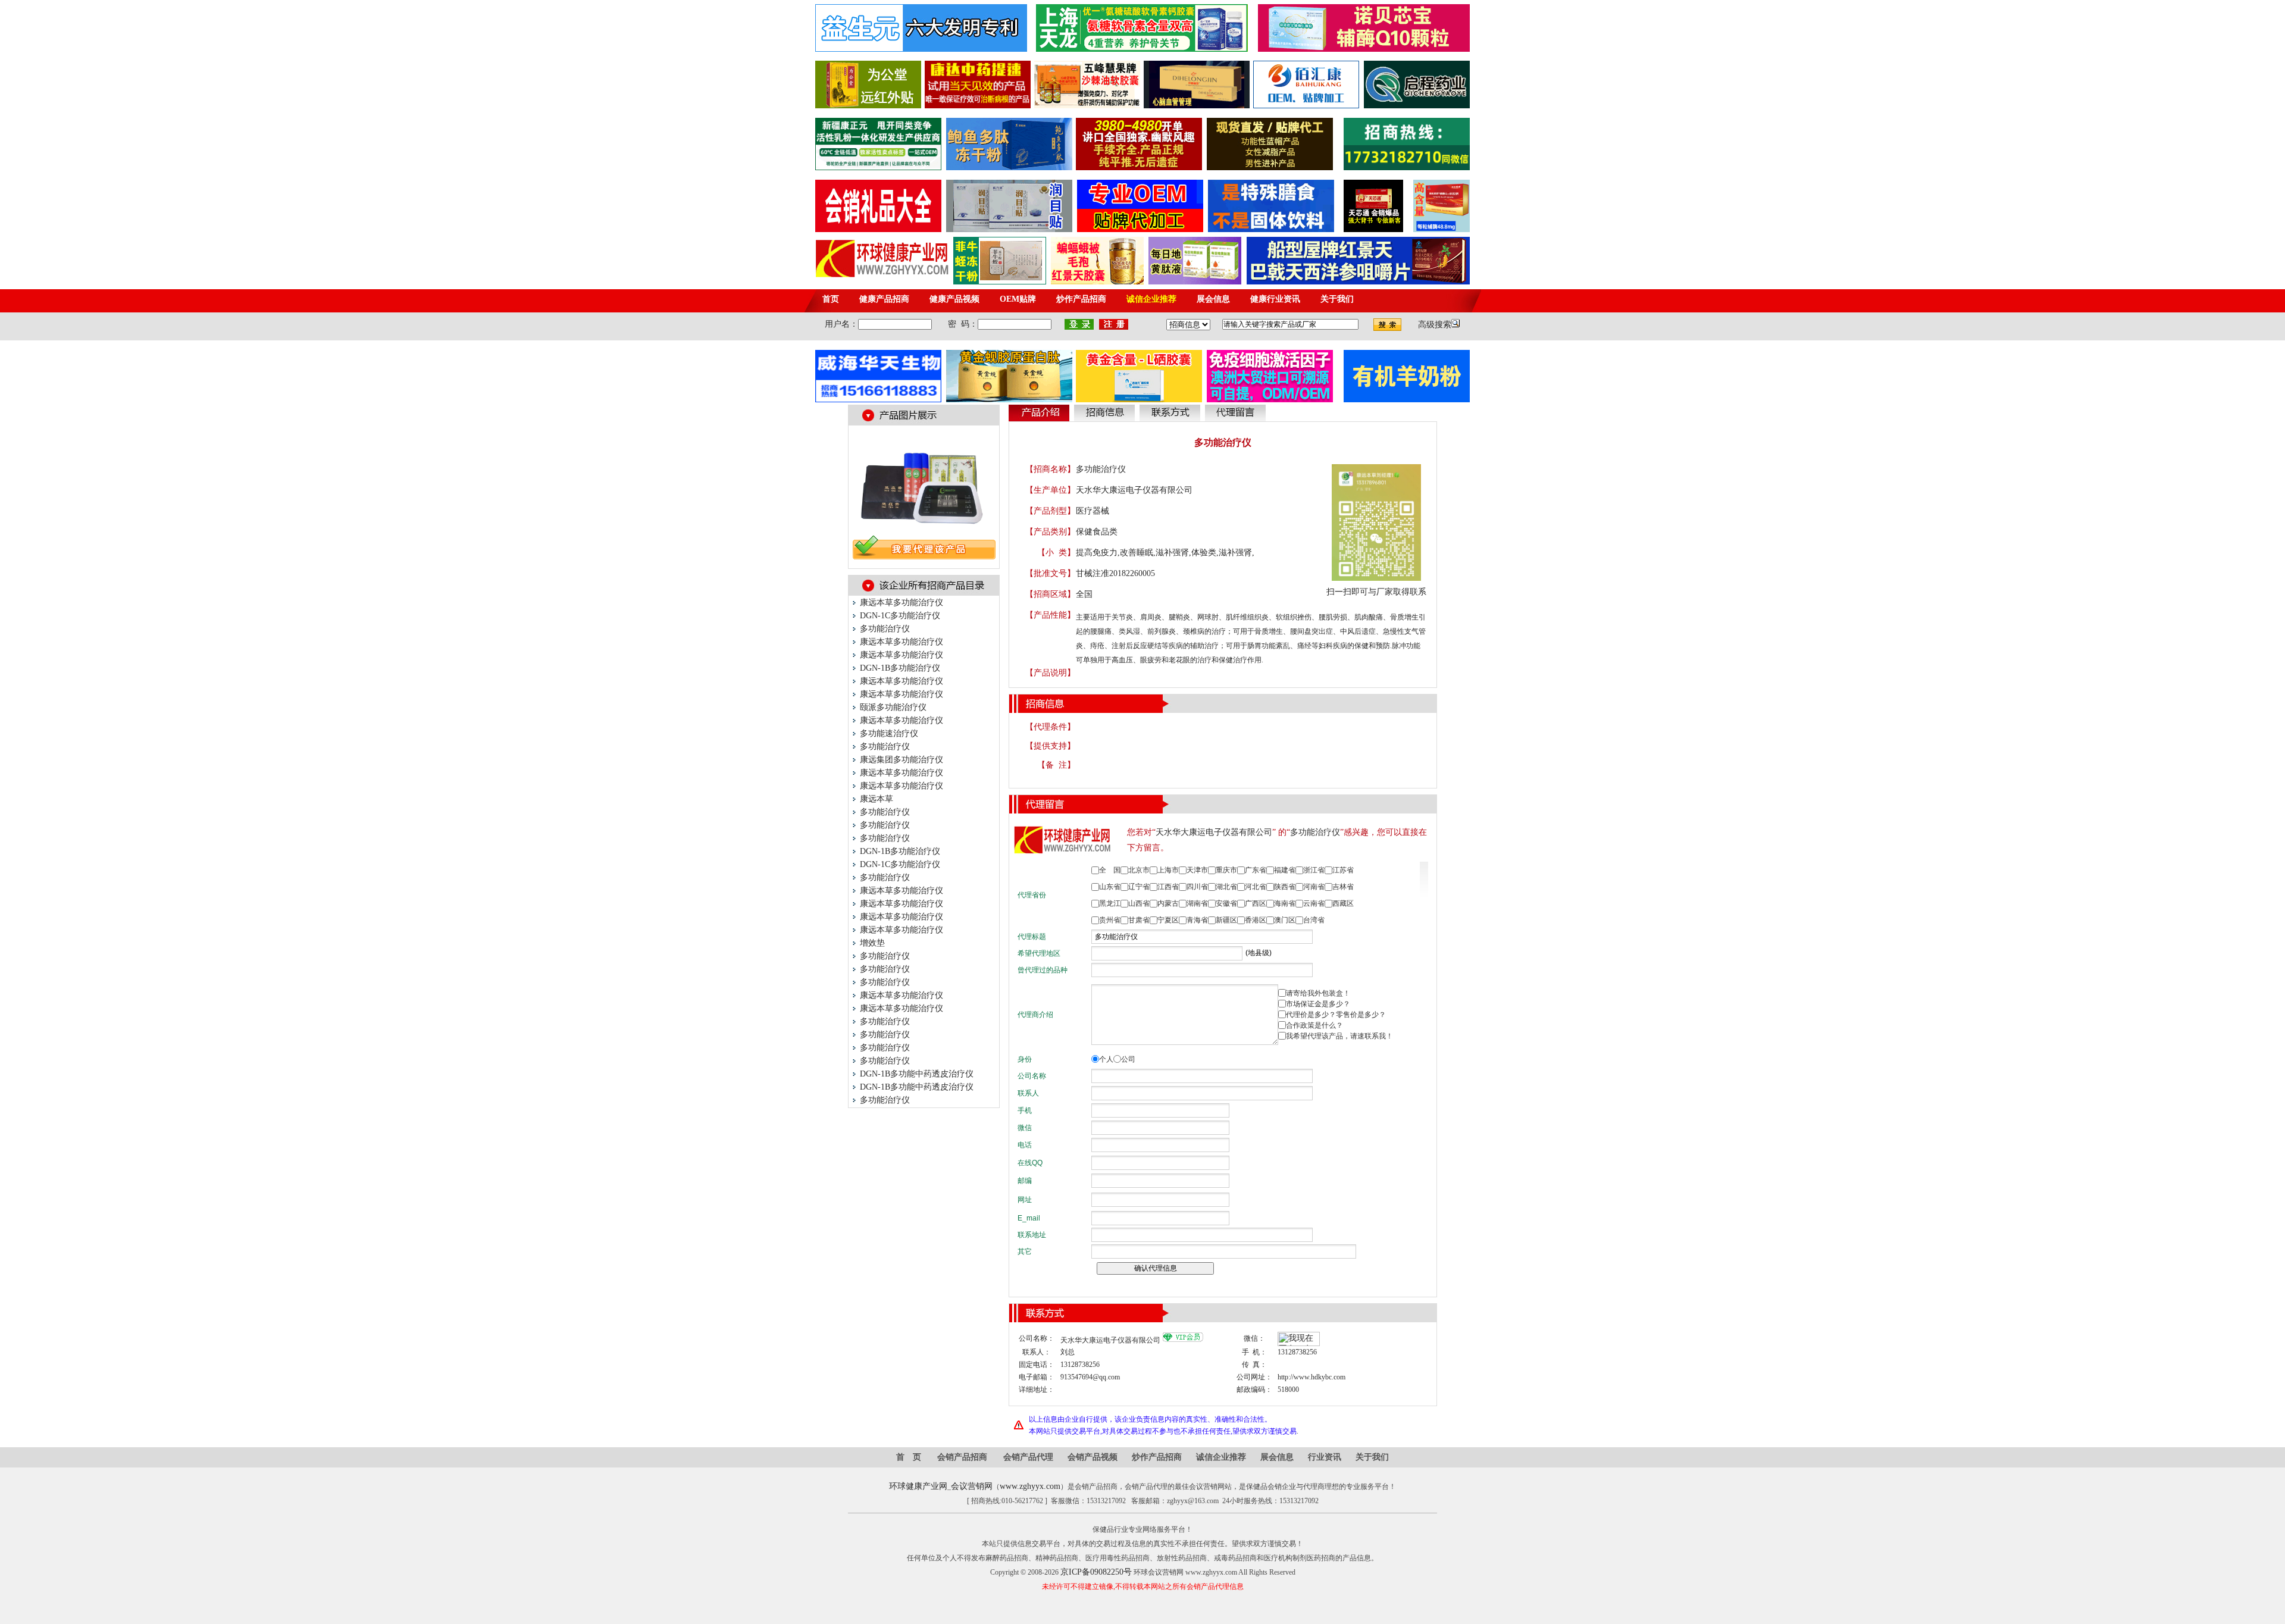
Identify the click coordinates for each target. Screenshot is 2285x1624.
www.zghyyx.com (1030, 1486)
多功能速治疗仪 (889, 733)
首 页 (909, 1457)
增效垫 (872, 943)
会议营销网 (972, 1486)
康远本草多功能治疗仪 (902, 603)
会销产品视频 (1093, 1457)
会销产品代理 (1028, 1457)
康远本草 (877, 799)
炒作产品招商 (1157, 1457)
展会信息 (1277, 1457)
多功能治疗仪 (885, 629)
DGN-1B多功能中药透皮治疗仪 (917, 1074)
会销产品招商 (962, 1457)
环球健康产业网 (918, 1486)
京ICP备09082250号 (1096, 1572)
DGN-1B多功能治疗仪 (900, 668)
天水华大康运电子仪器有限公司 (1134, 490)
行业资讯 (1325, 1457)
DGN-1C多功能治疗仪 (900, 616)
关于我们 (1372, 1457)
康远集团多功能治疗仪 (902, 760)
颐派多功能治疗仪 (893, 707)
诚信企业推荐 (1221, 1457)
